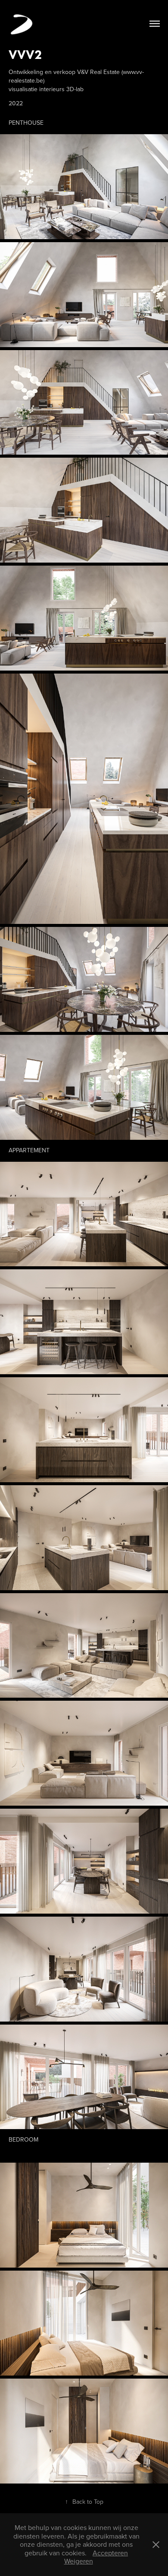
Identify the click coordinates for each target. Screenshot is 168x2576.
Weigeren (79, 2561)
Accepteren (110, 2553)
